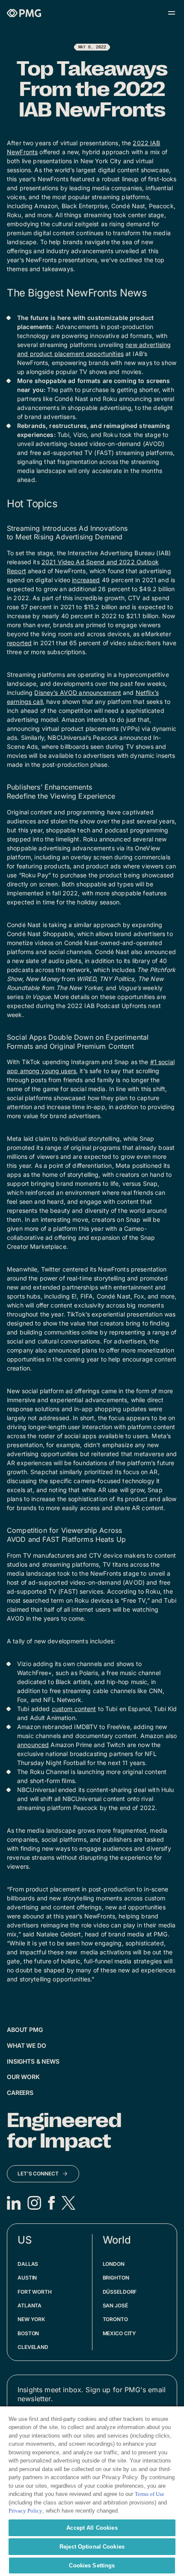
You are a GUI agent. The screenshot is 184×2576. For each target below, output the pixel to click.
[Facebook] (51, 2203)
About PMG (25, 2030)
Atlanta (30, 2305)
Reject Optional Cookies (92, 2547)
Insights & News (33, 2061)
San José (115, 2305)
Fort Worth (35, 2292)
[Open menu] (172, 13)
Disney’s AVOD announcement (78, 693)
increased (86, 580)
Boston (28, 2333)
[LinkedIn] (14, 2203)
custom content (74, 1709)
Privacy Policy (25, 2511)
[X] (68, 2203)
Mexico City (120, 2333)
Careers (20, 2093)
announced (33, 1745)
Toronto (115, 2319)
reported (19, 643)
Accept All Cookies (92, 2528)
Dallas (28, 2264)
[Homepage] (24, 13)
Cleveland (33, 2347)
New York (31, 2319)
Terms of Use (150, 2494)
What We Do (27, 2045)
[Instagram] (34, 2203)
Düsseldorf (120, 2292)
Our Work (23, 2077)
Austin (27, 2278)
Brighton (116, 2278)
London (114, 2264)
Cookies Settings (92, 2566)
